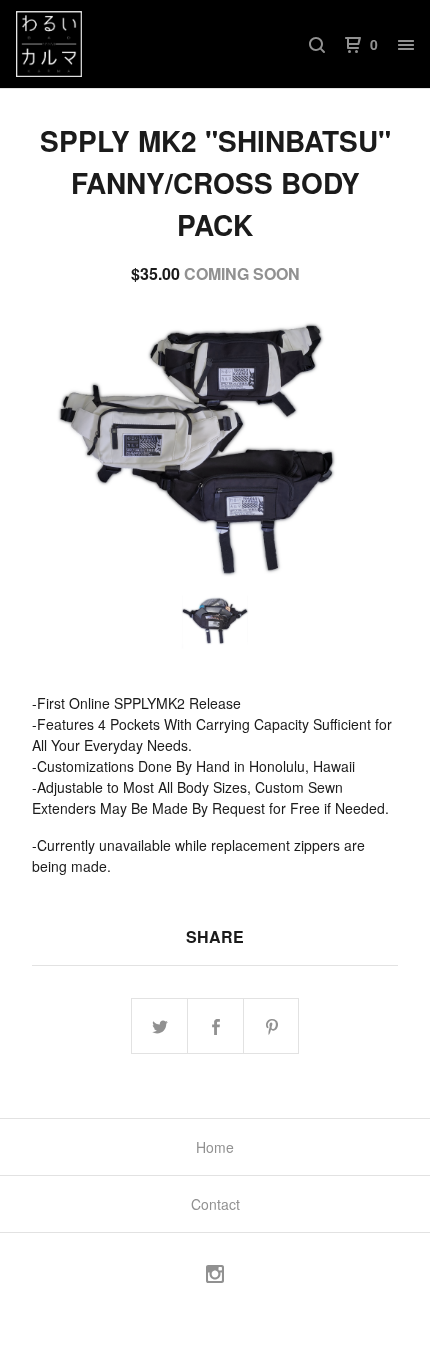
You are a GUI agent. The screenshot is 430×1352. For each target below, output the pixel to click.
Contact (215, 1204)
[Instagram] (215, 1276)
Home (215, 1147)
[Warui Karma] (115, 44)
